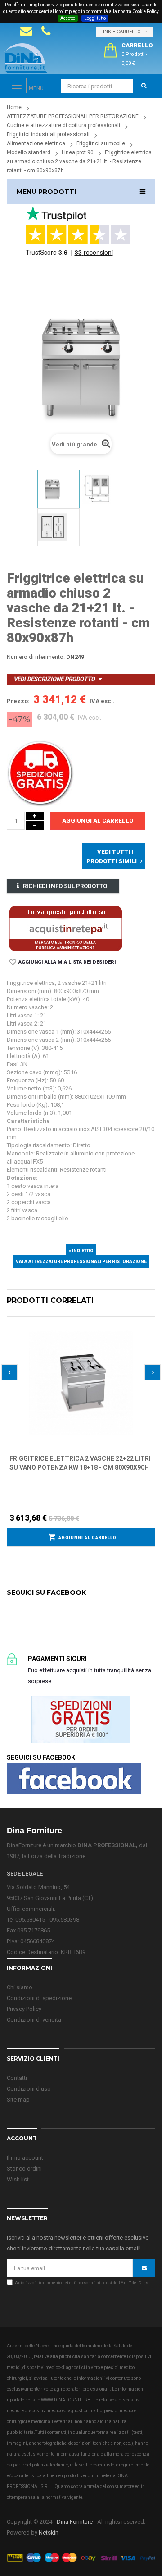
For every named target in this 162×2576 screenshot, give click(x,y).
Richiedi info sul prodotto (65, 886)
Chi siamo (20, 1987)
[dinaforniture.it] (26, 58)
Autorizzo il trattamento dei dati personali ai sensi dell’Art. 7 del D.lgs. (82, 2283)
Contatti (17, 2078)
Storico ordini (24, 2169)
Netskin (49, 2532)
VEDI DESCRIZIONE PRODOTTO (54, 679)
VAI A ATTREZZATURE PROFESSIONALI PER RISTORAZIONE (81, 1262)
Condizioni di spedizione (39, 1998)
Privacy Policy (24, 2009)
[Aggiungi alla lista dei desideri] (148, 1322)
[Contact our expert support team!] (26, 31)
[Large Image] (81, 2557)
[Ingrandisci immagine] (148, 1346)
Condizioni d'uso (29, 2089)
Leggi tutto (95, 18)
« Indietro (81, 1251)
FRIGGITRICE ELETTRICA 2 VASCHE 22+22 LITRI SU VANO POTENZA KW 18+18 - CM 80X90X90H (80, 1463)
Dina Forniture (75, 2522)
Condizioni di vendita (34, 2020)
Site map (18, 2100)
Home (14, 107)
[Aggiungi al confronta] (148, 1334)
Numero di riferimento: (36, 657)
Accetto (68, 18)
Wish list (18, 2179)
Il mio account (25, 2158)
